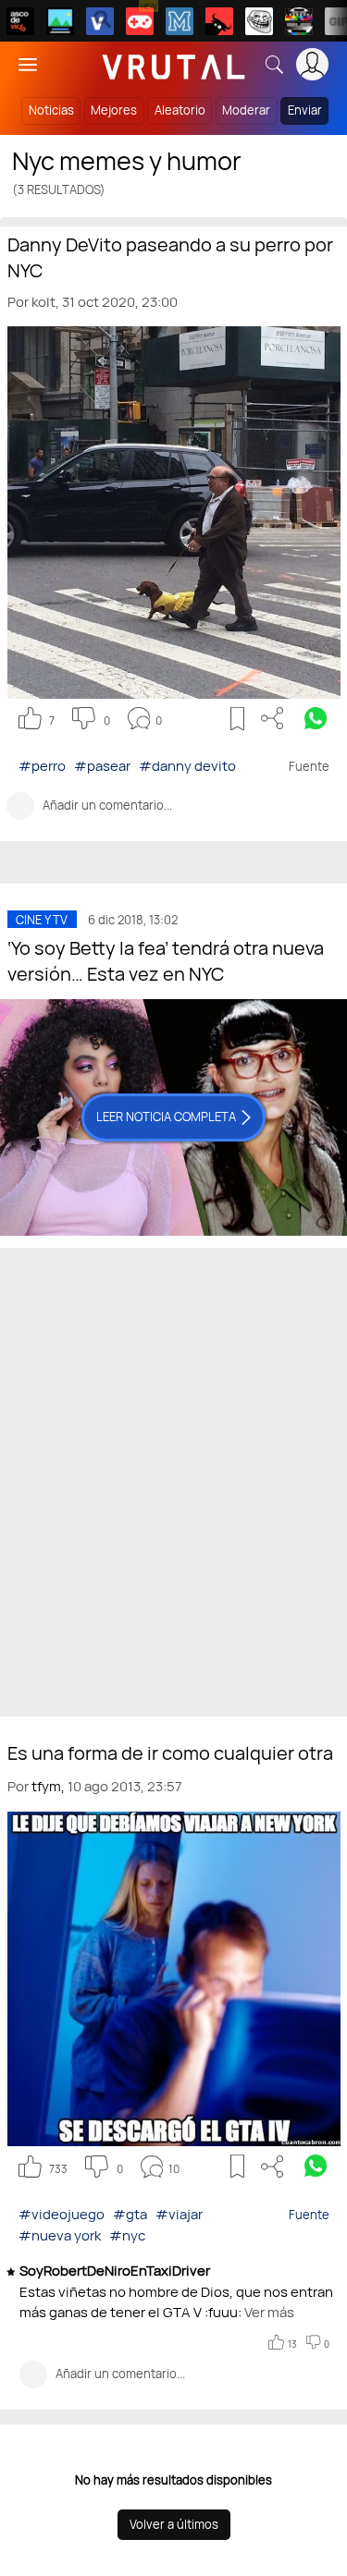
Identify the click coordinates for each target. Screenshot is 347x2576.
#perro (42, 766)
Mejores (114, 110)
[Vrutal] (140, 21)
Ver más (268, 2312)
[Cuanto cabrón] (259, 21)
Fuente (309, 2215)
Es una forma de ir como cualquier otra (170, 1753)
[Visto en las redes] (100, 21)
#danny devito (187, 766)
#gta (130, 2214)
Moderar (246, 110)
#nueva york (60, 2235)
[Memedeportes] (180, 21)
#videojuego (62, 2214)
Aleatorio (180, 110)
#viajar (179, 2214)
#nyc (127, 2235)
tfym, (48, 1786)
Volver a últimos (174, 2524)
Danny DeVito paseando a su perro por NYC (170, 257)
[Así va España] (219, 21)
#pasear (102, 766)
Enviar (305, 110)
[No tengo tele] (299, 21)
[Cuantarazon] (60, 21)
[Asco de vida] (20, 21)
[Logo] (174, 64)
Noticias (51, 110)
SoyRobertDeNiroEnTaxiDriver (116, 2271)
